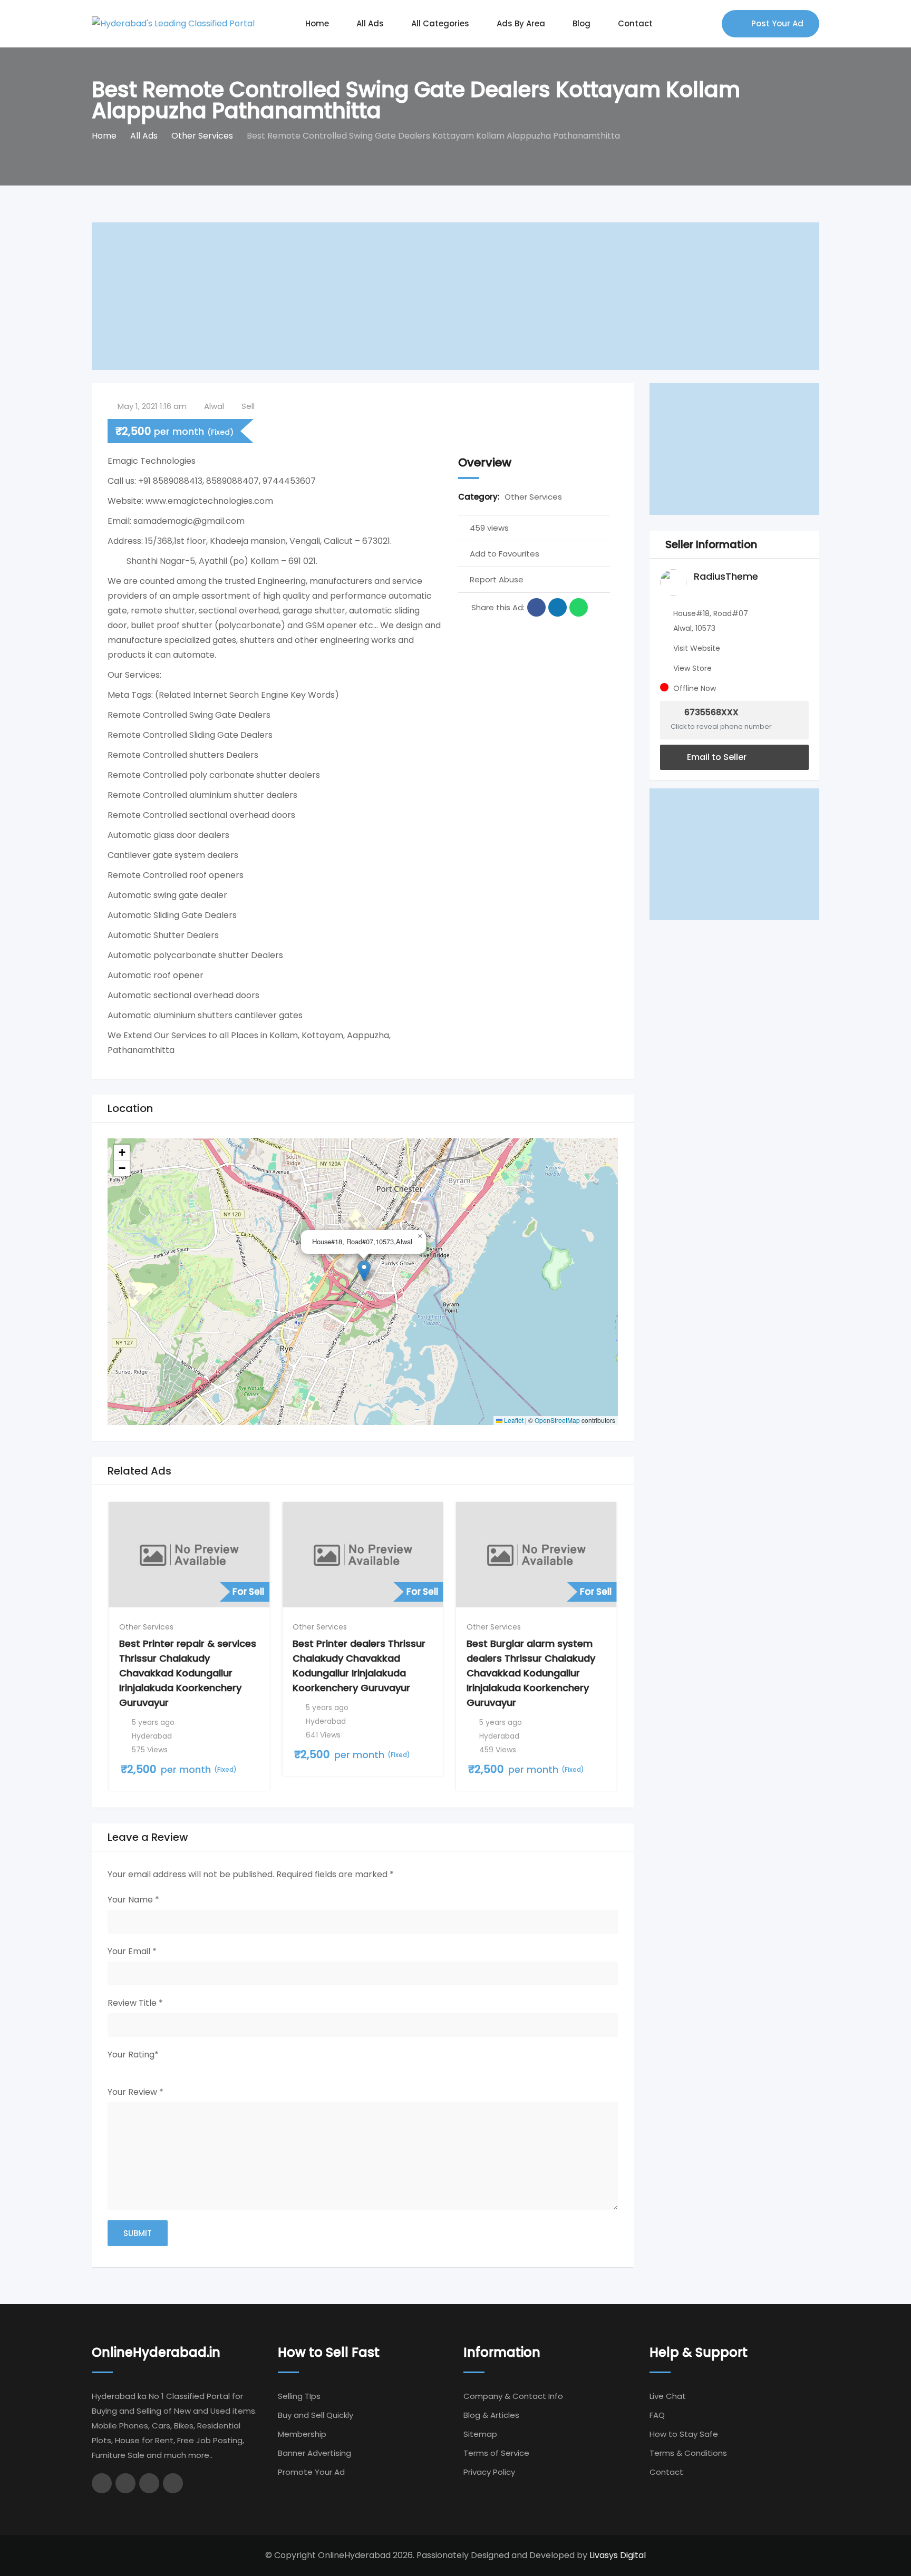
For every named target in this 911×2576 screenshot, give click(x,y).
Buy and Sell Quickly (316, 2415)
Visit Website (697, 648)
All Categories (440, 23)
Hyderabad (152, 1736)
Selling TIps (299, 2396)
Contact (635, 23)
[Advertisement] (408, 296)
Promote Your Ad (311, 2472)
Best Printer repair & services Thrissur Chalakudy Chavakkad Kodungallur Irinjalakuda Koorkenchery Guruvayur (188, 1673)
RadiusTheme (726, 576)
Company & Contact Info (513, 2396)
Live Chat (668, 2396)
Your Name (133, 1900)
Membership (302, 2434)
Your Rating (133, 2055)
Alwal (214, 406)
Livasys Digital (618, 2555)
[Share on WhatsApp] (579, 607)
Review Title (135, 2003)
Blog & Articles (491, 2415)
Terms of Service (496, 2453)
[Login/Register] (709, 24)
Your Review (135, 2092)
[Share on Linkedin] (558, 607)
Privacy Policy (489, 2472)
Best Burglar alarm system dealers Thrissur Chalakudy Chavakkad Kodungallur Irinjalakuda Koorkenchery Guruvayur (531, 1673)
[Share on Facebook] (536, 607)
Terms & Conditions (688, 2453)
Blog (582, 23)
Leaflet (513, 1420)
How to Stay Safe (684, 2434)
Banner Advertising (314, 2453)
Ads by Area (521, 23)
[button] (364, 1271)
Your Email (132, 1951)
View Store (692, 668)
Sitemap (480, 2434)
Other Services (533, 497)
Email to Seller (716, 757)
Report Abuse (497, 579)
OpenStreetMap (557, 1420)
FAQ (657, 2415)
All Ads (370, 23)
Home (317, 23)
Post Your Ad (777, 23)
